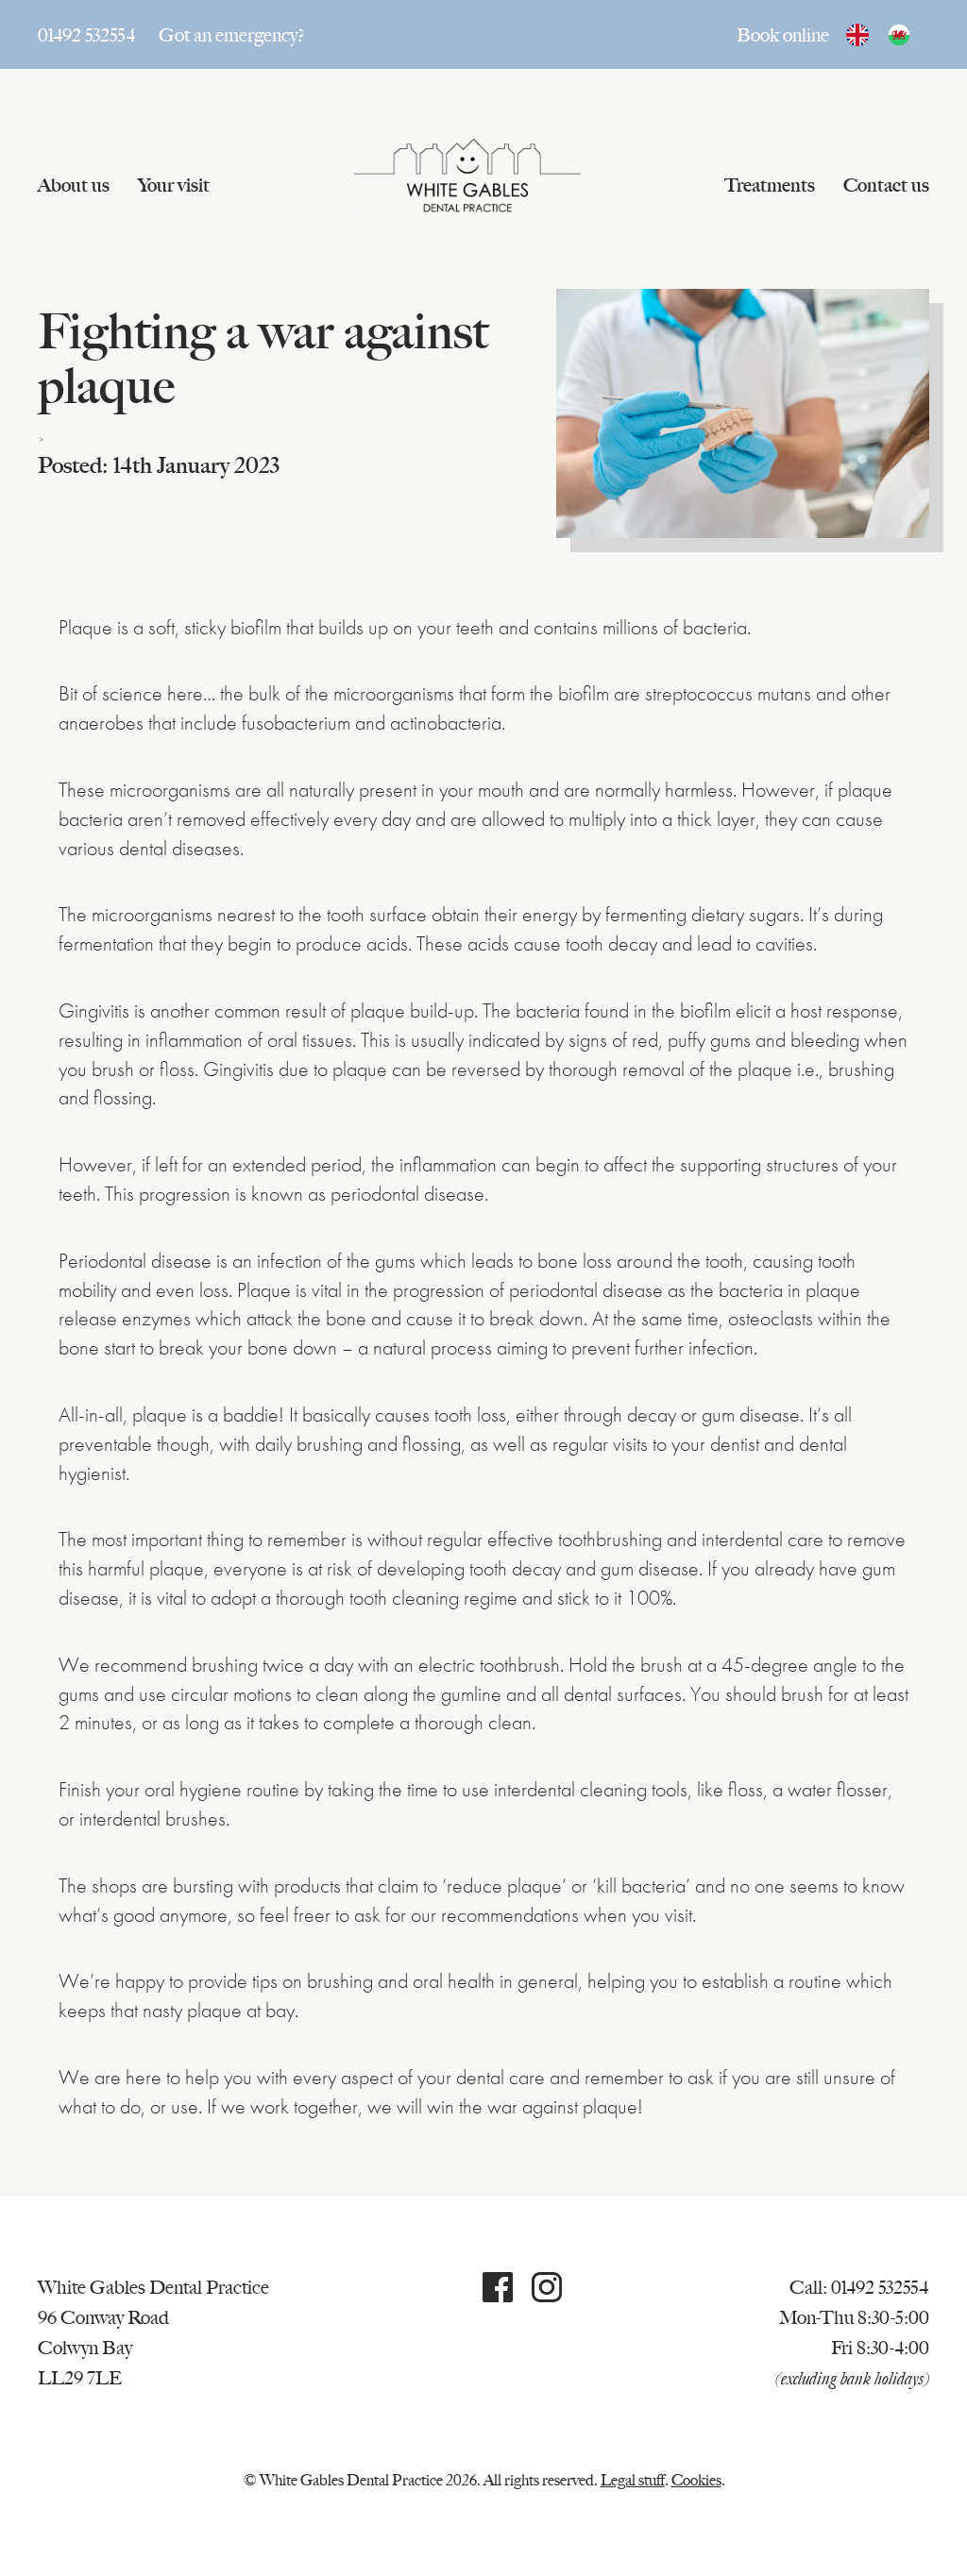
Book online (783, 35)
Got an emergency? (232, 35)
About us (74, 185)
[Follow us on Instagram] (547, 2293)
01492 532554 (87, 35)
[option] (904, 35)
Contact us (886, 185)
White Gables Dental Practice (467, 176)
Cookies (696, 2480)
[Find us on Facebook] (498, 2293)
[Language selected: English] (888, 35)
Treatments (770, 185)
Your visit (174, 185)
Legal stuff (633, 2480)
